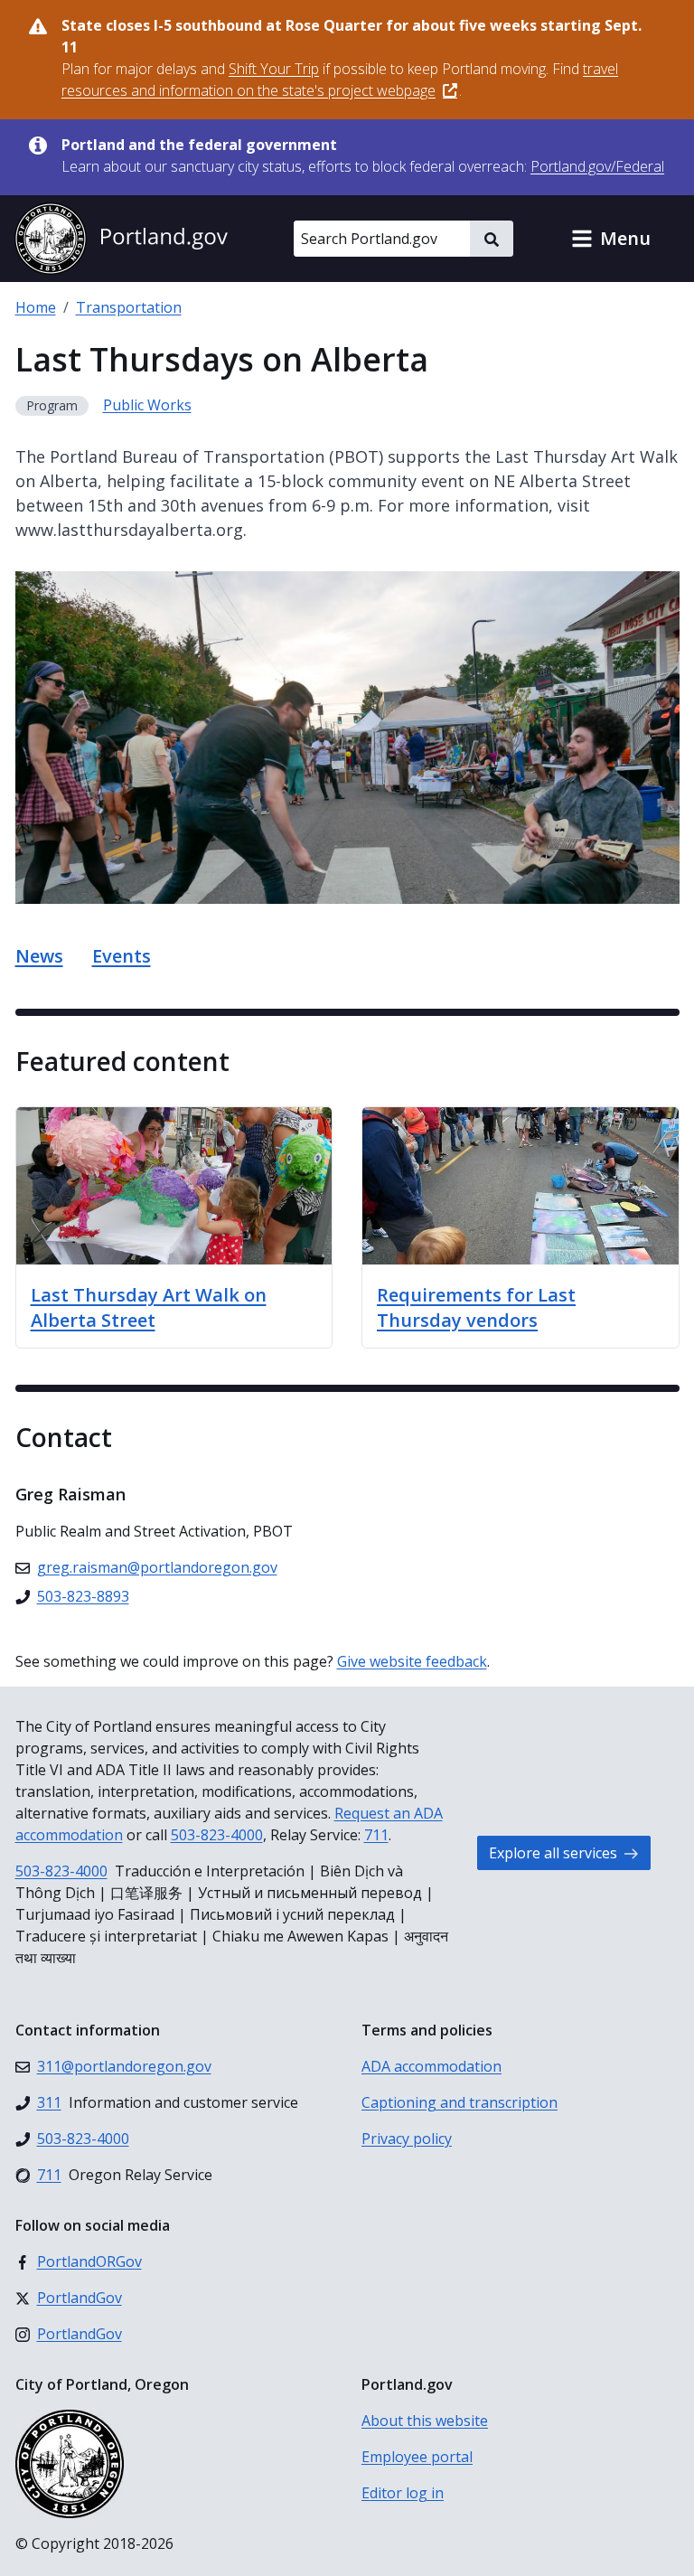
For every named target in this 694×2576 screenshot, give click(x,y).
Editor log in (403, 2493)
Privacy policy (407, 2139)
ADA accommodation (431, 2066)
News (39, 956)
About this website (425, 2421)
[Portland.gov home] (121, 239)
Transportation (129, 307)
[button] (611, 239)
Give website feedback (412, 1661)
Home (36, 307)
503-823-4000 (217, 1835)
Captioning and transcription (460, 2102)
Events (122, 956)
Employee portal (417, 2457)
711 (376, 1835)
